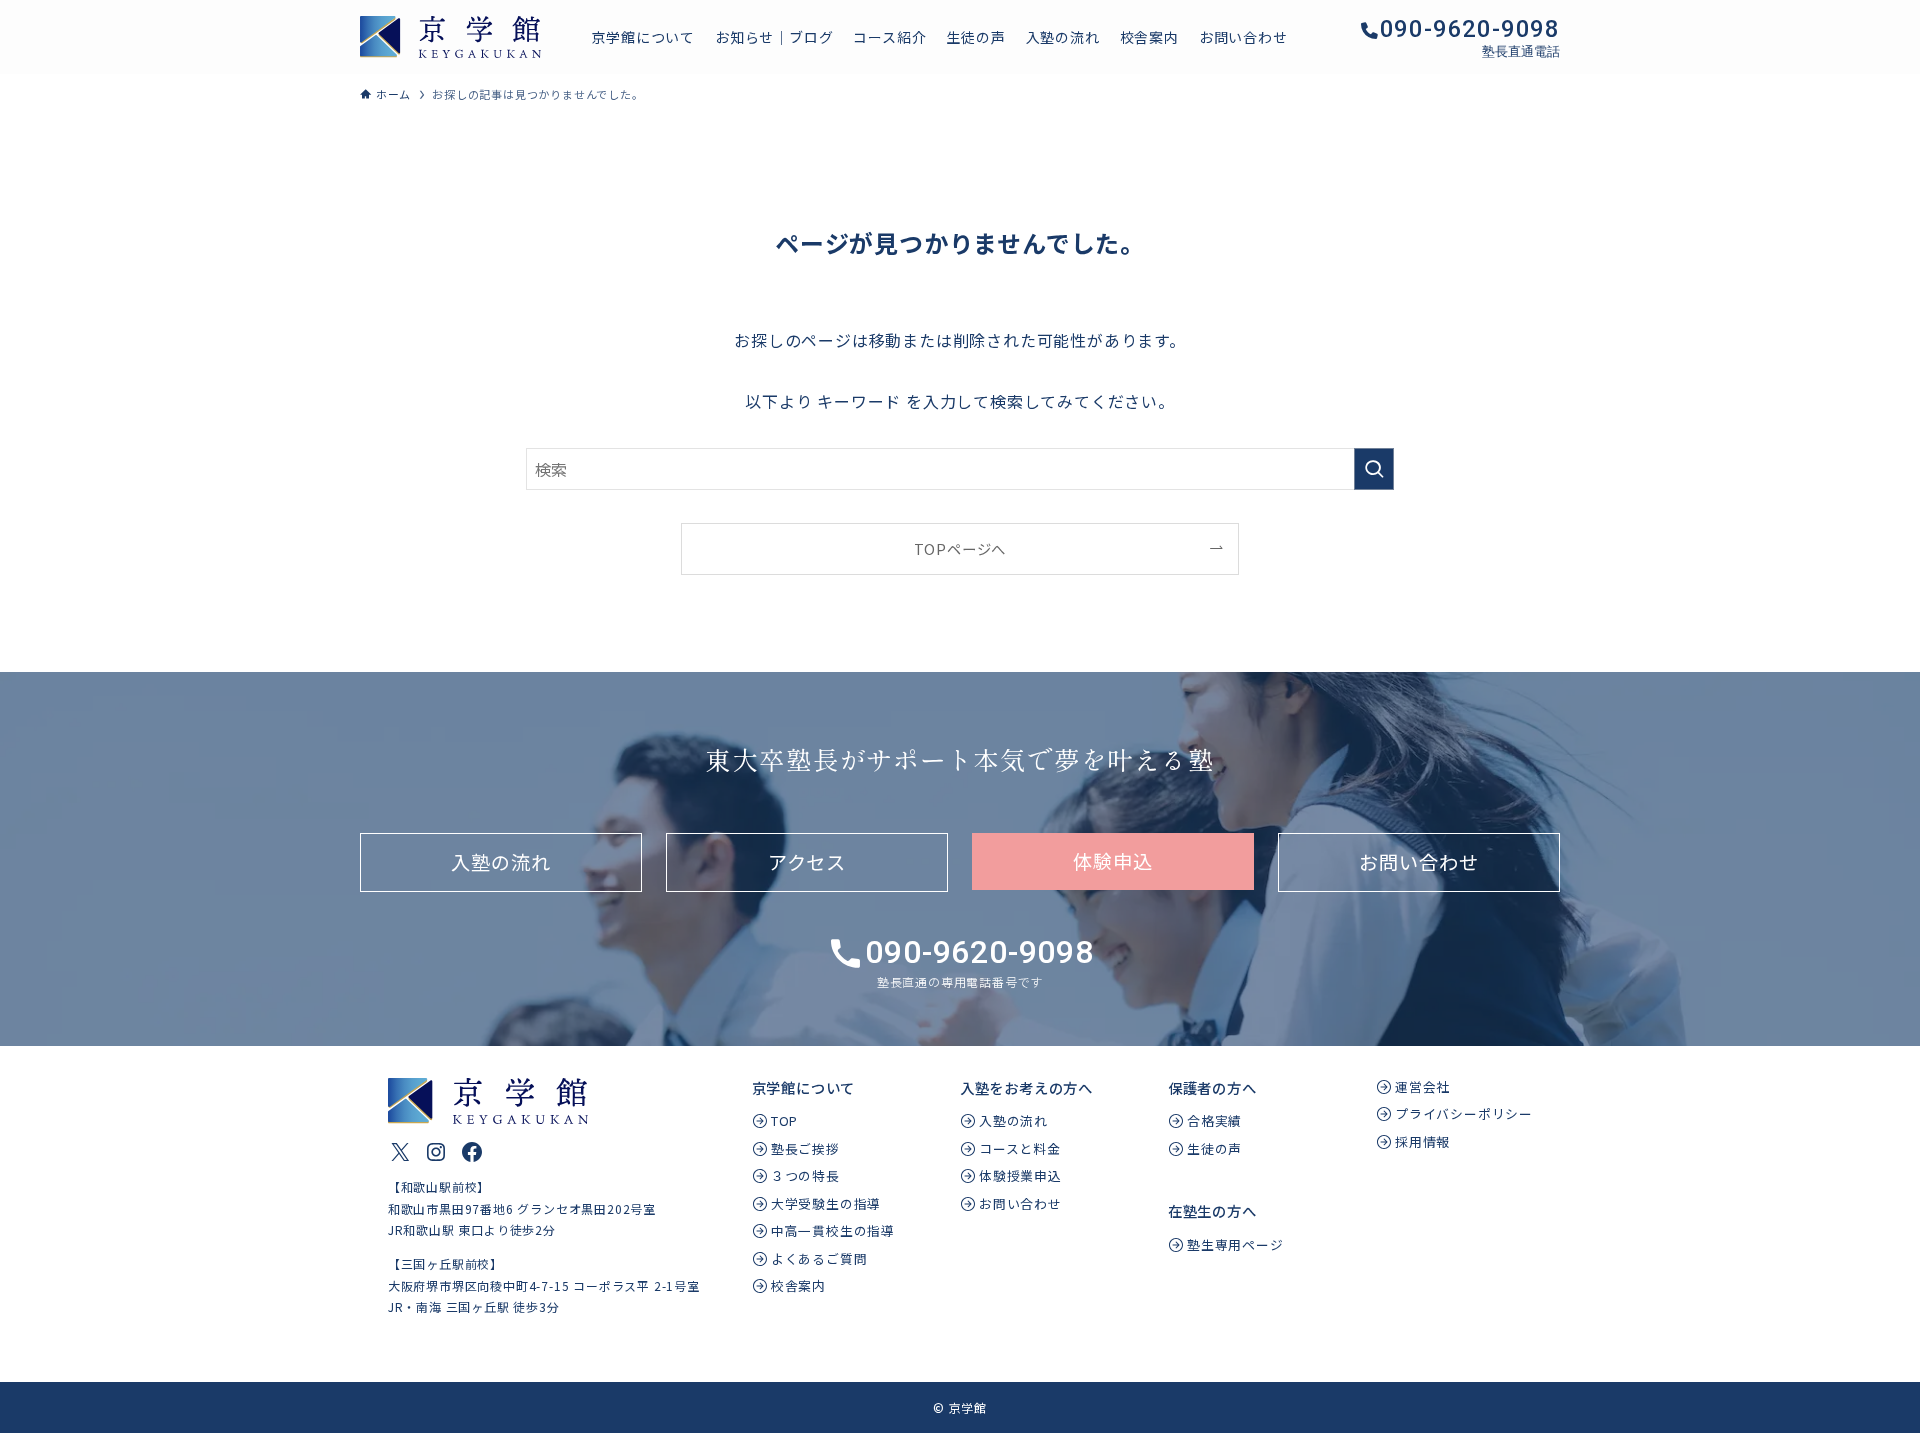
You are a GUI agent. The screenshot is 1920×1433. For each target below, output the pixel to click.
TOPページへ (960, 548)
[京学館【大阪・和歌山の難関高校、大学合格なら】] (450, 37)
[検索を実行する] (1374, 469)
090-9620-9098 (1470, 29)
